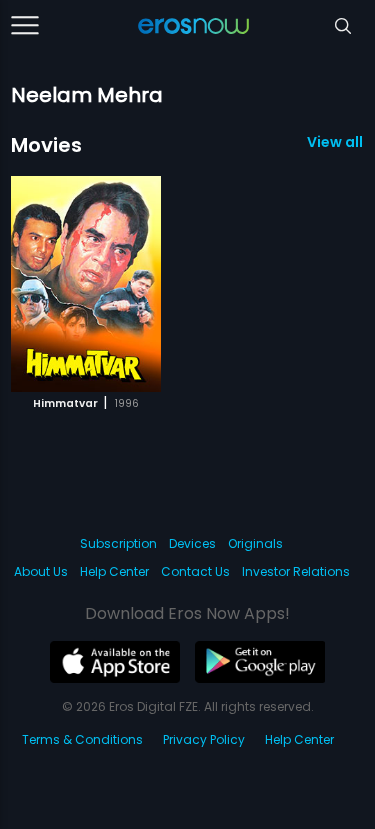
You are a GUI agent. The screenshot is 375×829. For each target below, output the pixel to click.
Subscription (118, 543)
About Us (41, 571)
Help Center (114, 571)
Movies (46, 145)
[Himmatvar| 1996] (86, 284)
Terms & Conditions (82, 739)
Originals (255, 543)
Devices (192, 543)
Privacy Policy (204, 739)
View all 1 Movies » (335, 142)
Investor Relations (296, 571)
